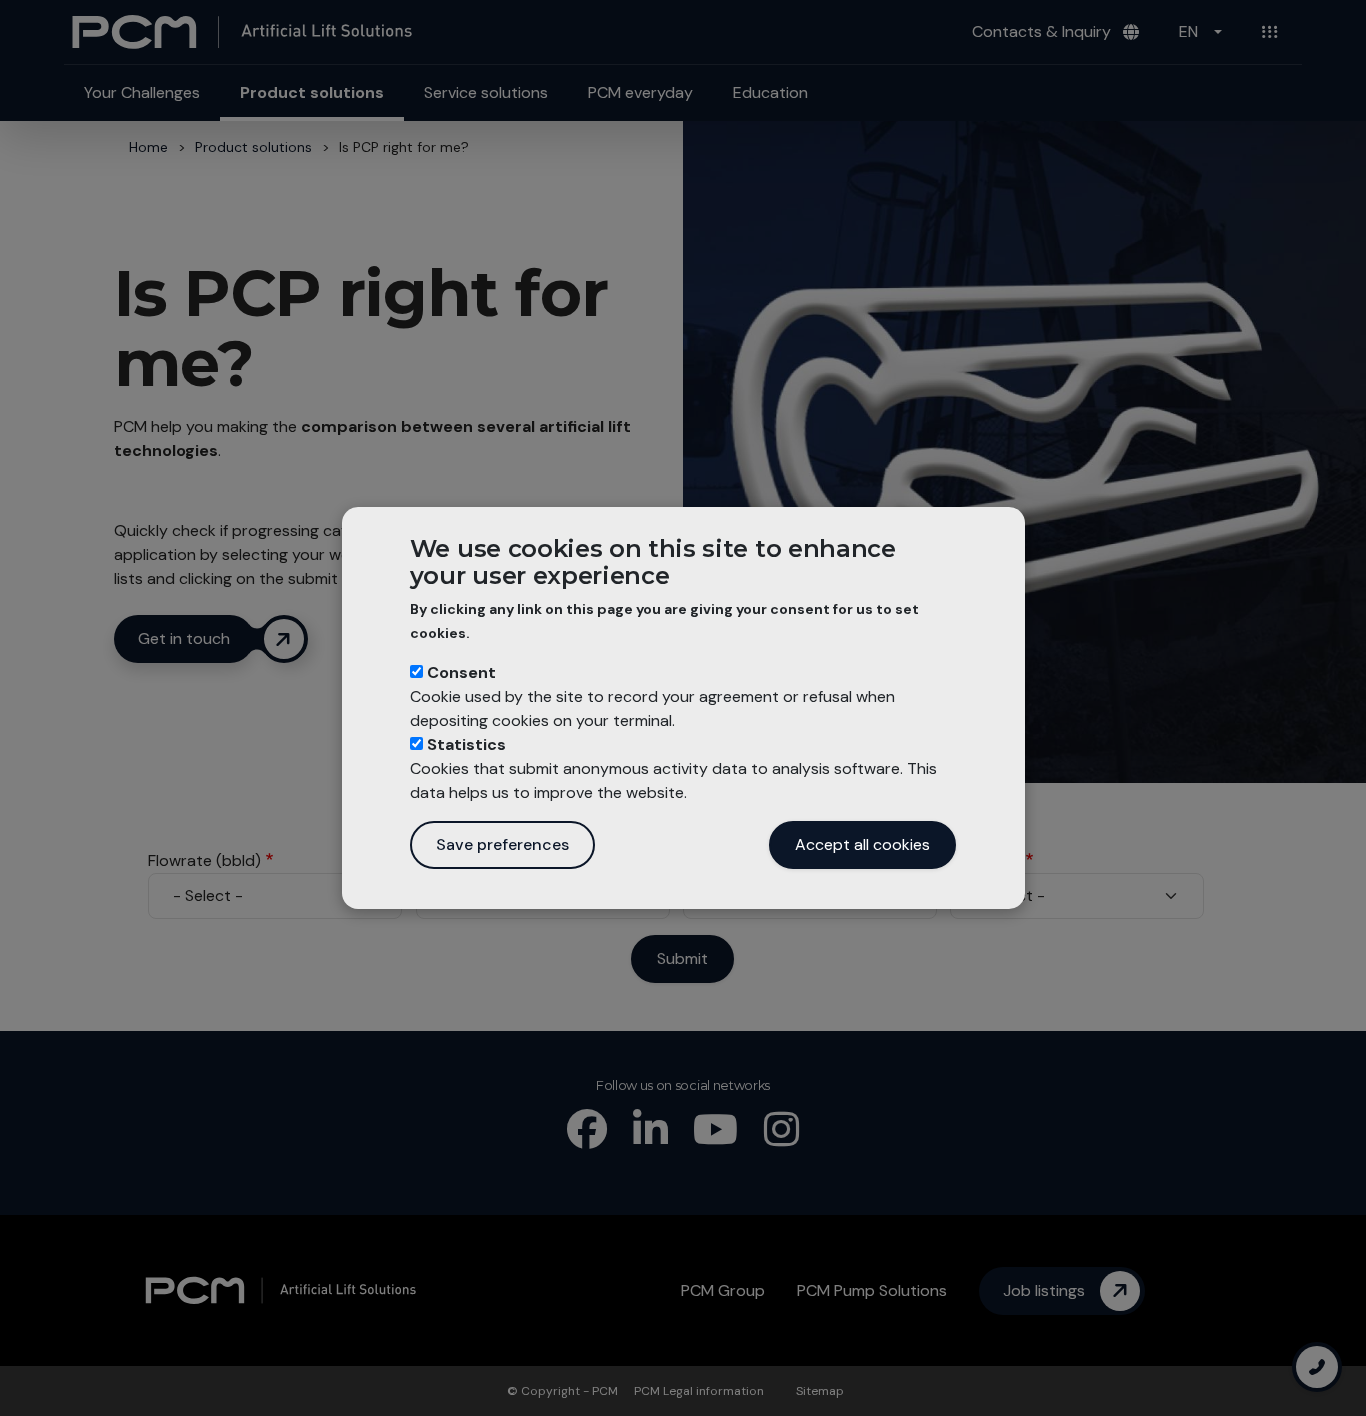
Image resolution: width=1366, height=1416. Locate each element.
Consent (461, 672)
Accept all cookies (862, 844)
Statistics (466, 744)
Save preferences (502, 844)
